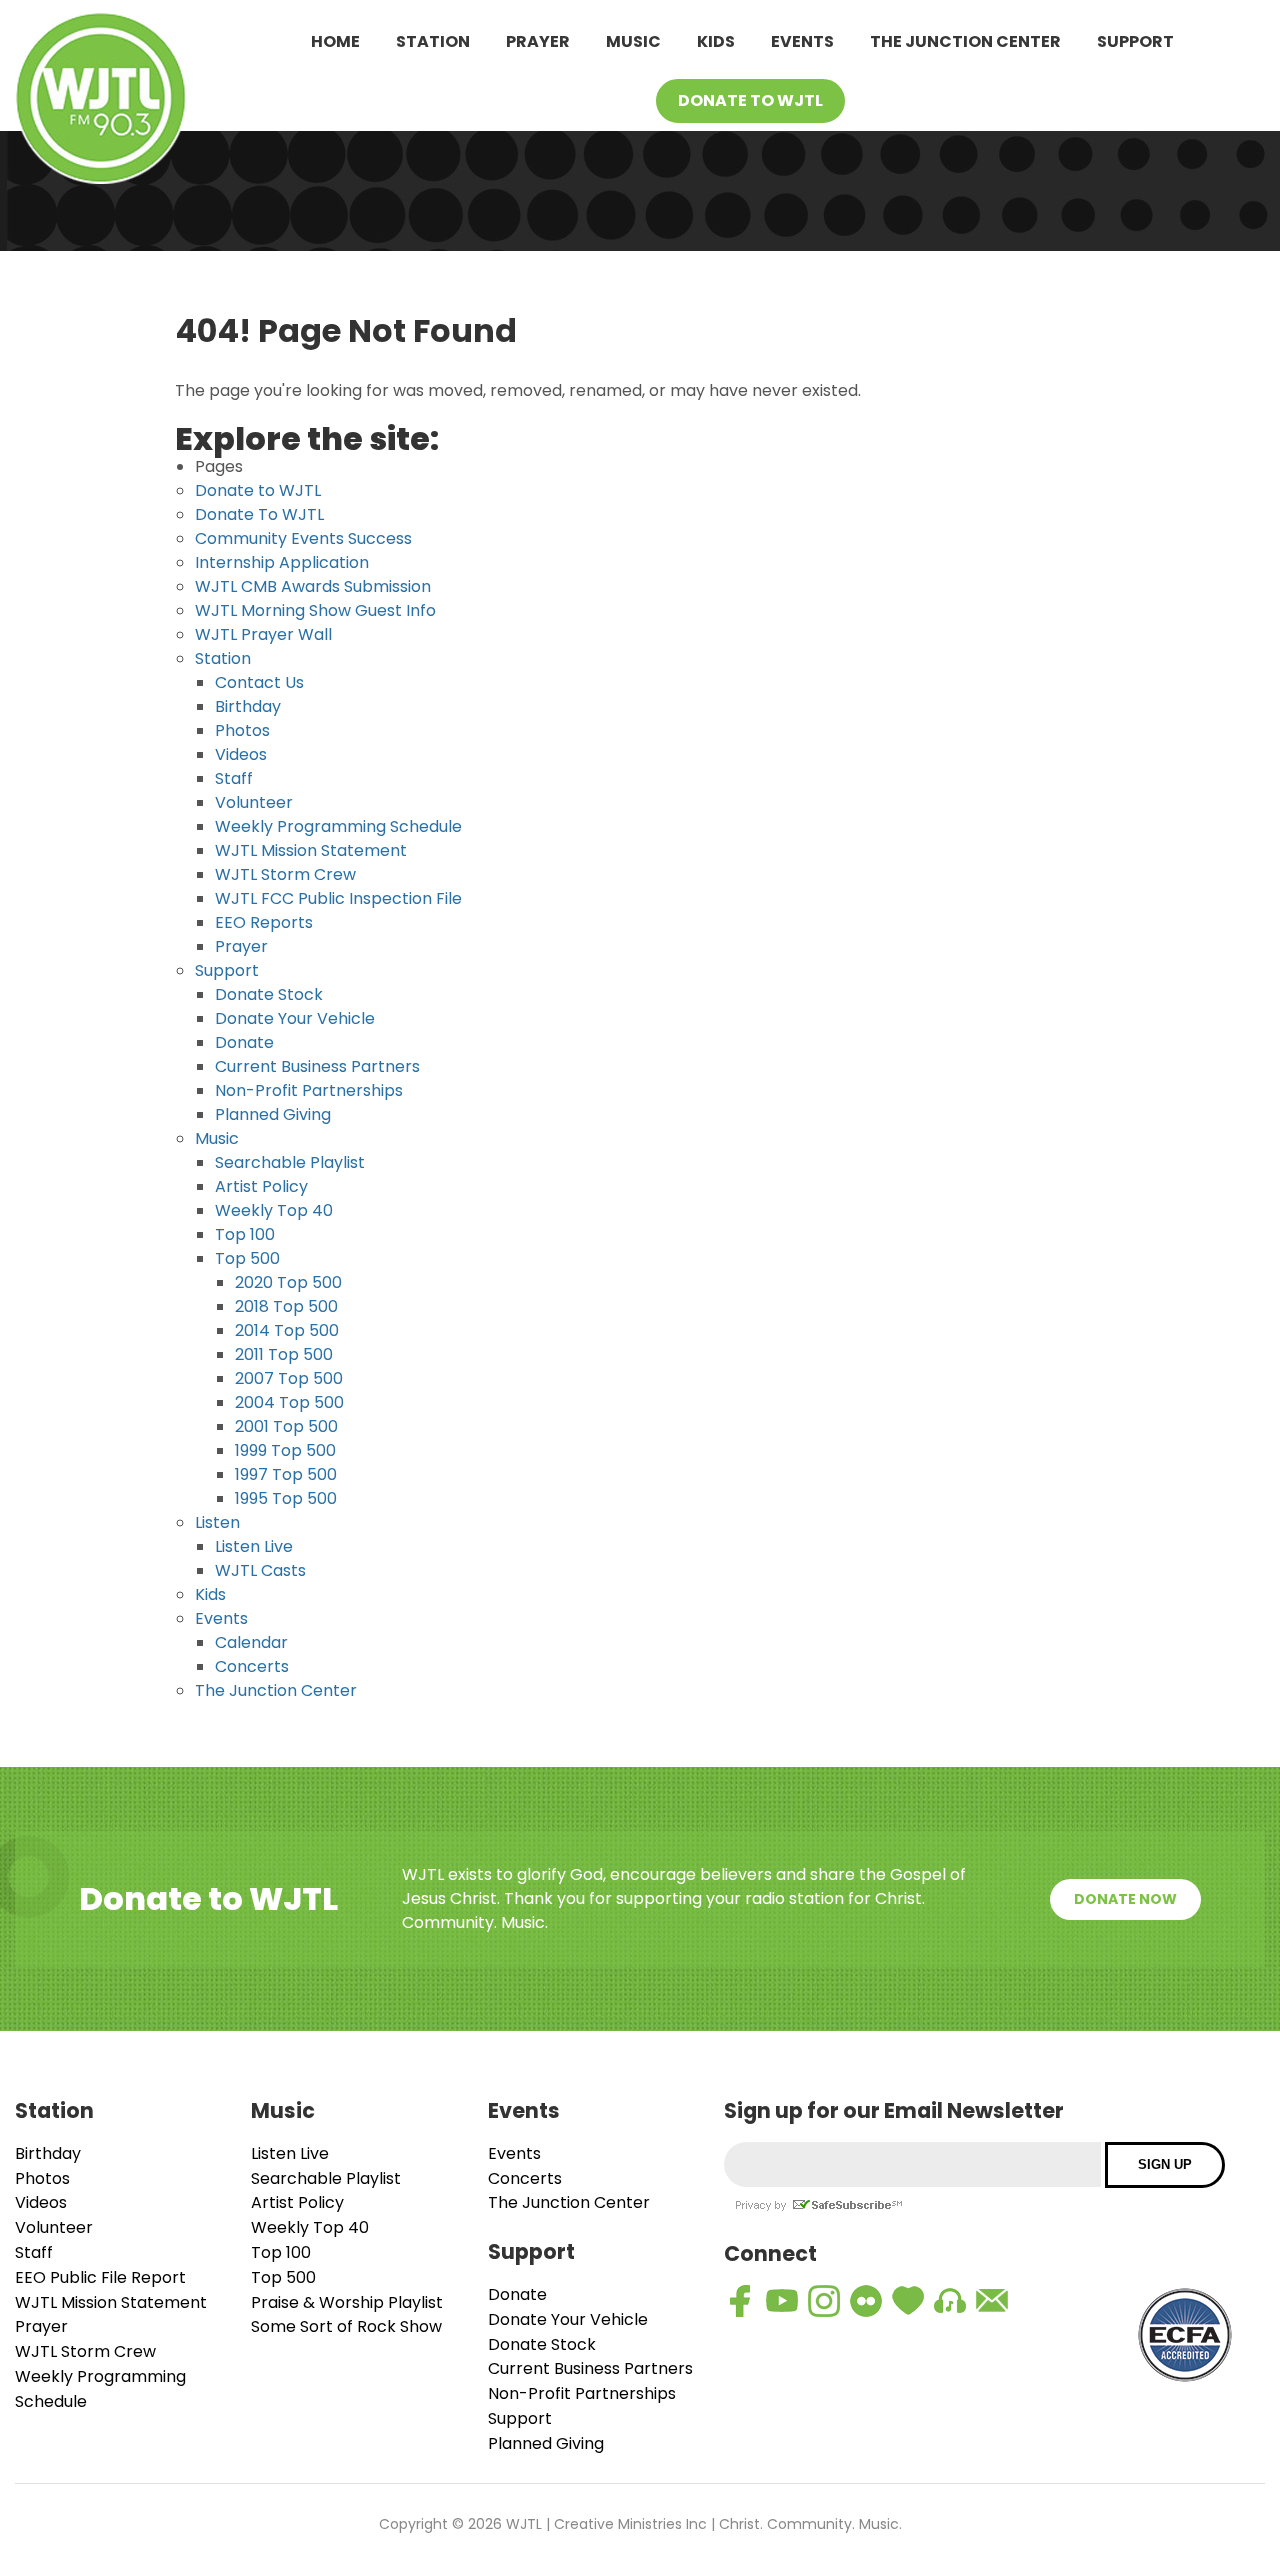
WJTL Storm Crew (285, 874)
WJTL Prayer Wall (263, 634)
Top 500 (247, 1258)
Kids (716, 41)
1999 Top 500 (285, 1450)
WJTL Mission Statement (311, 850)
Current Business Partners (317, 1066)
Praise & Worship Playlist (347, 2302)
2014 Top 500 (287, 1330)
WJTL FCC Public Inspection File (338, 898)
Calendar (251, 1642)
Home (335, 41)
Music (633, 41)
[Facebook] (740, 2301)
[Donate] (908, 2301)
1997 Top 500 (286, 1474)
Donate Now (1125, 1899)
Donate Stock (269, 994)
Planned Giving (273, 1114)
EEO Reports (264, 922)
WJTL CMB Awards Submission (313, 586)
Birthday (248, 706)
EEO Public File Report (100, 2277)
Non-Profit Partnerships (309, 1090)
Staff (234, 778)
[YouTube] (782, 2301)
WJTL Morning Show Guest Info (315, 610)
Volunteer (254, 802)
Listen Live (254, 1546)
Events (802, 41)
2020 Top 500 (288, 1282)
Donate (244, 1042)
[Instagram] (824, 2301)
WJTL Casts (260, 1570)
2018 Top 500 (286, 1306)
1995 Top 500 (286, 1498)
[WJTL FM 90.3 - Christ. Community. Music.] (101, 101)
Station (433, 41)
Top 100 (245, 1234)
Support (1135, 41)
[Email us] (992, 2301)
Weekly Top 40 (274, 1210)
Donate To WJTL (750, 100)
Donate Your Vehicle (295, 1018)
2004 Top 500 (289, 1402)
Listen (217, 1522)
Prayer (538, 41)
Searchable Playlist (290, 1162)
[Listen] (950, 2301)
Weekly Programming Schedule (338, 826)
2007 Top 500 (289, 1378)
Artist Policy (261, 1186)
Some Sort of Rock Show (346, 2326)
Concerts (252, 1666)
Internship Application (282, 562)
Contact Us (259, 682)
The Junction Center (965, 41)
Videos (241, 754)
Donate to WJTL (258, 490)
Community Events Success (303, 538)
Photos (242, 730)
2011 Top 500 (284, 1354)
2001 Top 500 (286, 1426)
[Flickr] (866, 2301)
